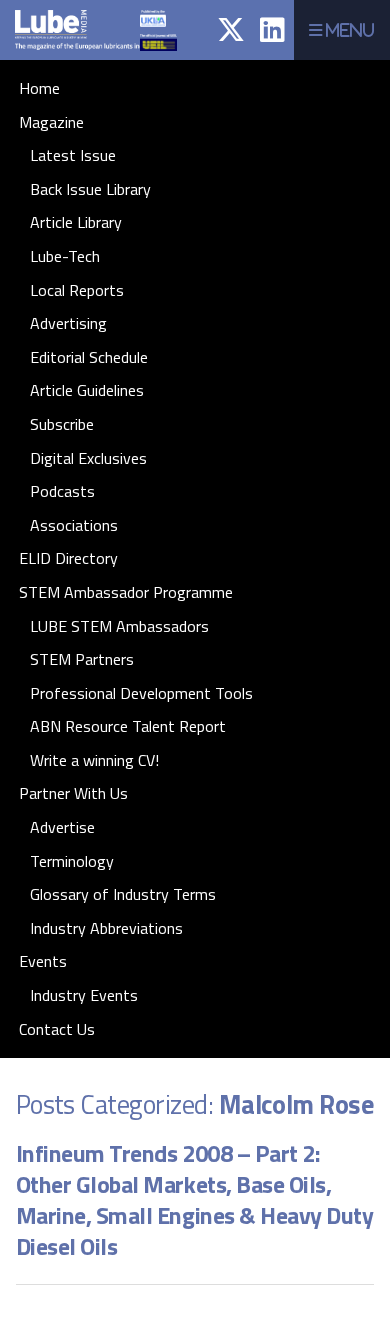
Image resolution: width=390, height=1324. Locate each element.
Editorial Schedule (89, 357)
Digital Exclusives (88, 458)
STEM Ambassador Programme (126, 592)
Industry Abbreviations (106, 928)
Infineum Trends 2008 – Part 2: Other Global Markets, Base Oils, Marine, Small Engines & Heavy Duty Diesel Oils (195, 1199)
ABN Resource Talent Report (128, 726)
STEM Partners (82, 659)
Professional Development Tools (141, 693)
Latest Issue (73, 155)
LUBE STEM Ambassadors (119, 626)
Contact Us (57, 1029)
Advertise (62, 827)
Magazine (51, 122)
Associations (74, 525)
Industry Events (84, 995)
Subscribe (62, 424)
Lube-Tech (65, 256)
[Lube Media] (86, 54)
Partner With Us (73, 793)
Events (43, 961)
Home (39, 88)
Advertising (68, 323)
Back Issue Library (90, 189)
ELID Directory (68, 558)
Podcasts (62, 491)
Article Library (76, 222)
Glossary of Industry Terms (123, 894)
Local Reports (77, 290)
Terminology (72, 861)
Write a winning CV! (94, 760)
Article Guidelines (87, 390)
